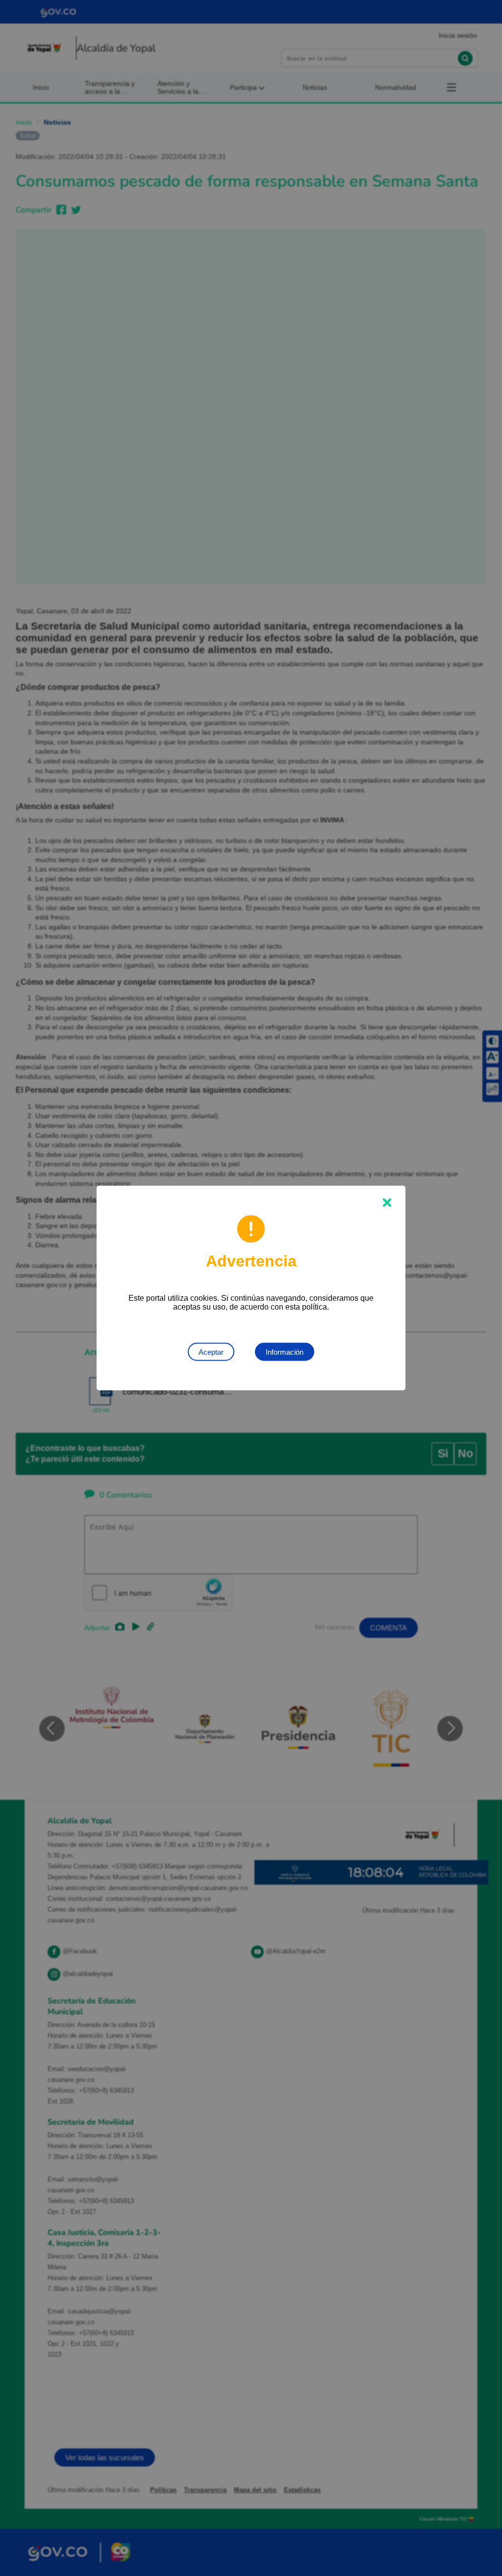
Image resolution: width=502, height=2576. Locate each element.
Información (285, 1352)
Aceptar (211, 1352)
